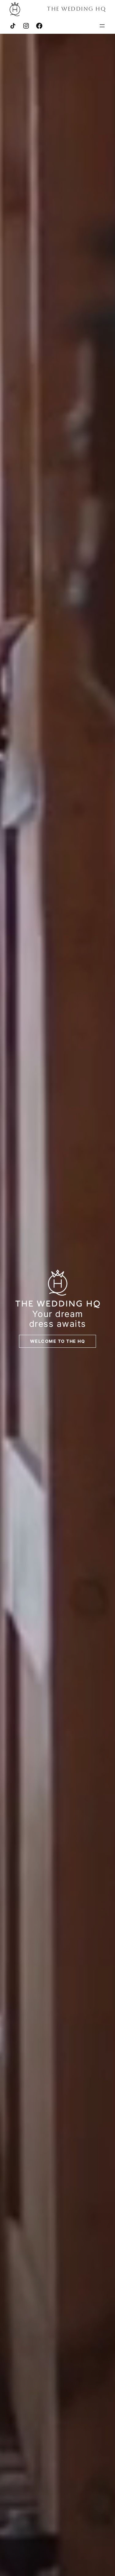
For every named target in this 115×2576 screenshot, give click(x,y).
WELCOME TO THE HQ (58, 1341)
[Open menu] (102, 26)
